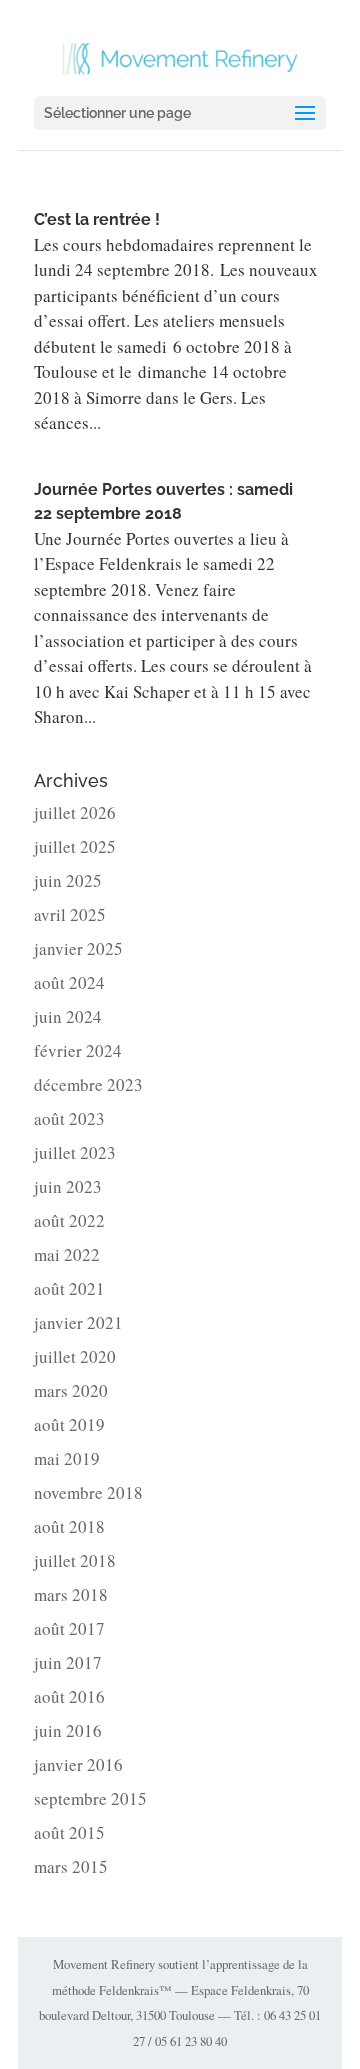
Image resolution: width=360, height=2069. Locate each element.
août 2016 (69, 1696)
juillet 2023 (75, 1152)
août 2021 (69, 1288)
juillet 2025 (75, 846)
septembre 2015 (90, 1798)
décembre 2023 (88, 1084)
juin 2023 (68, 1186)
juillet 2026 (75, 812)
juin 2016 (68, 1730)
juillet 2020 (75, 1356)
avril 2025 (70, 914)
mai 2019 (67, 1458)
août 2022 (69, 1220)
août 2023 (69, 1118)
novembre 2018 (88, 1492)
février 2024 (78, 1050)
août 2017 (69, 1628)
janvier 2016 (78, 1764)
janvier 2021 (78, 1322)
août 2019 (69, 1424)
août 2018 (69, 1526)
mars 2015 (71, 1866)
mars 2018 (71, 1594)
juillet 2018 (75, 1560)
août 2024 (69, 982)
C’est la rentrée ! (97, 219)
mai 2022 (67, 1254)
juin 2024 (68, 1016)
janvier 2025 (78, 948)
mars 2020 (71, 1390)
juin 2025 (68, 880)
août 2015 (69, 1832)
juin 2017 (68, 1662)
